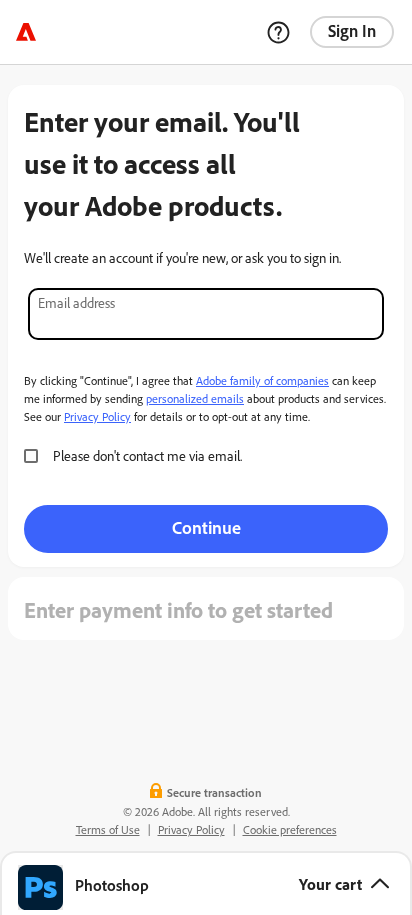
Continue (206, 527)
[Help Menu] (278, 32)
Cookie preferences (290, 829)
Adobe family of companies (262, 380)
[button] (206, 883)
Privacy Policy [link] (191, 829)
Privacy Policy (97, 416)
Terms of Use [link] (108, 829)
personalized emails (195, 398)
